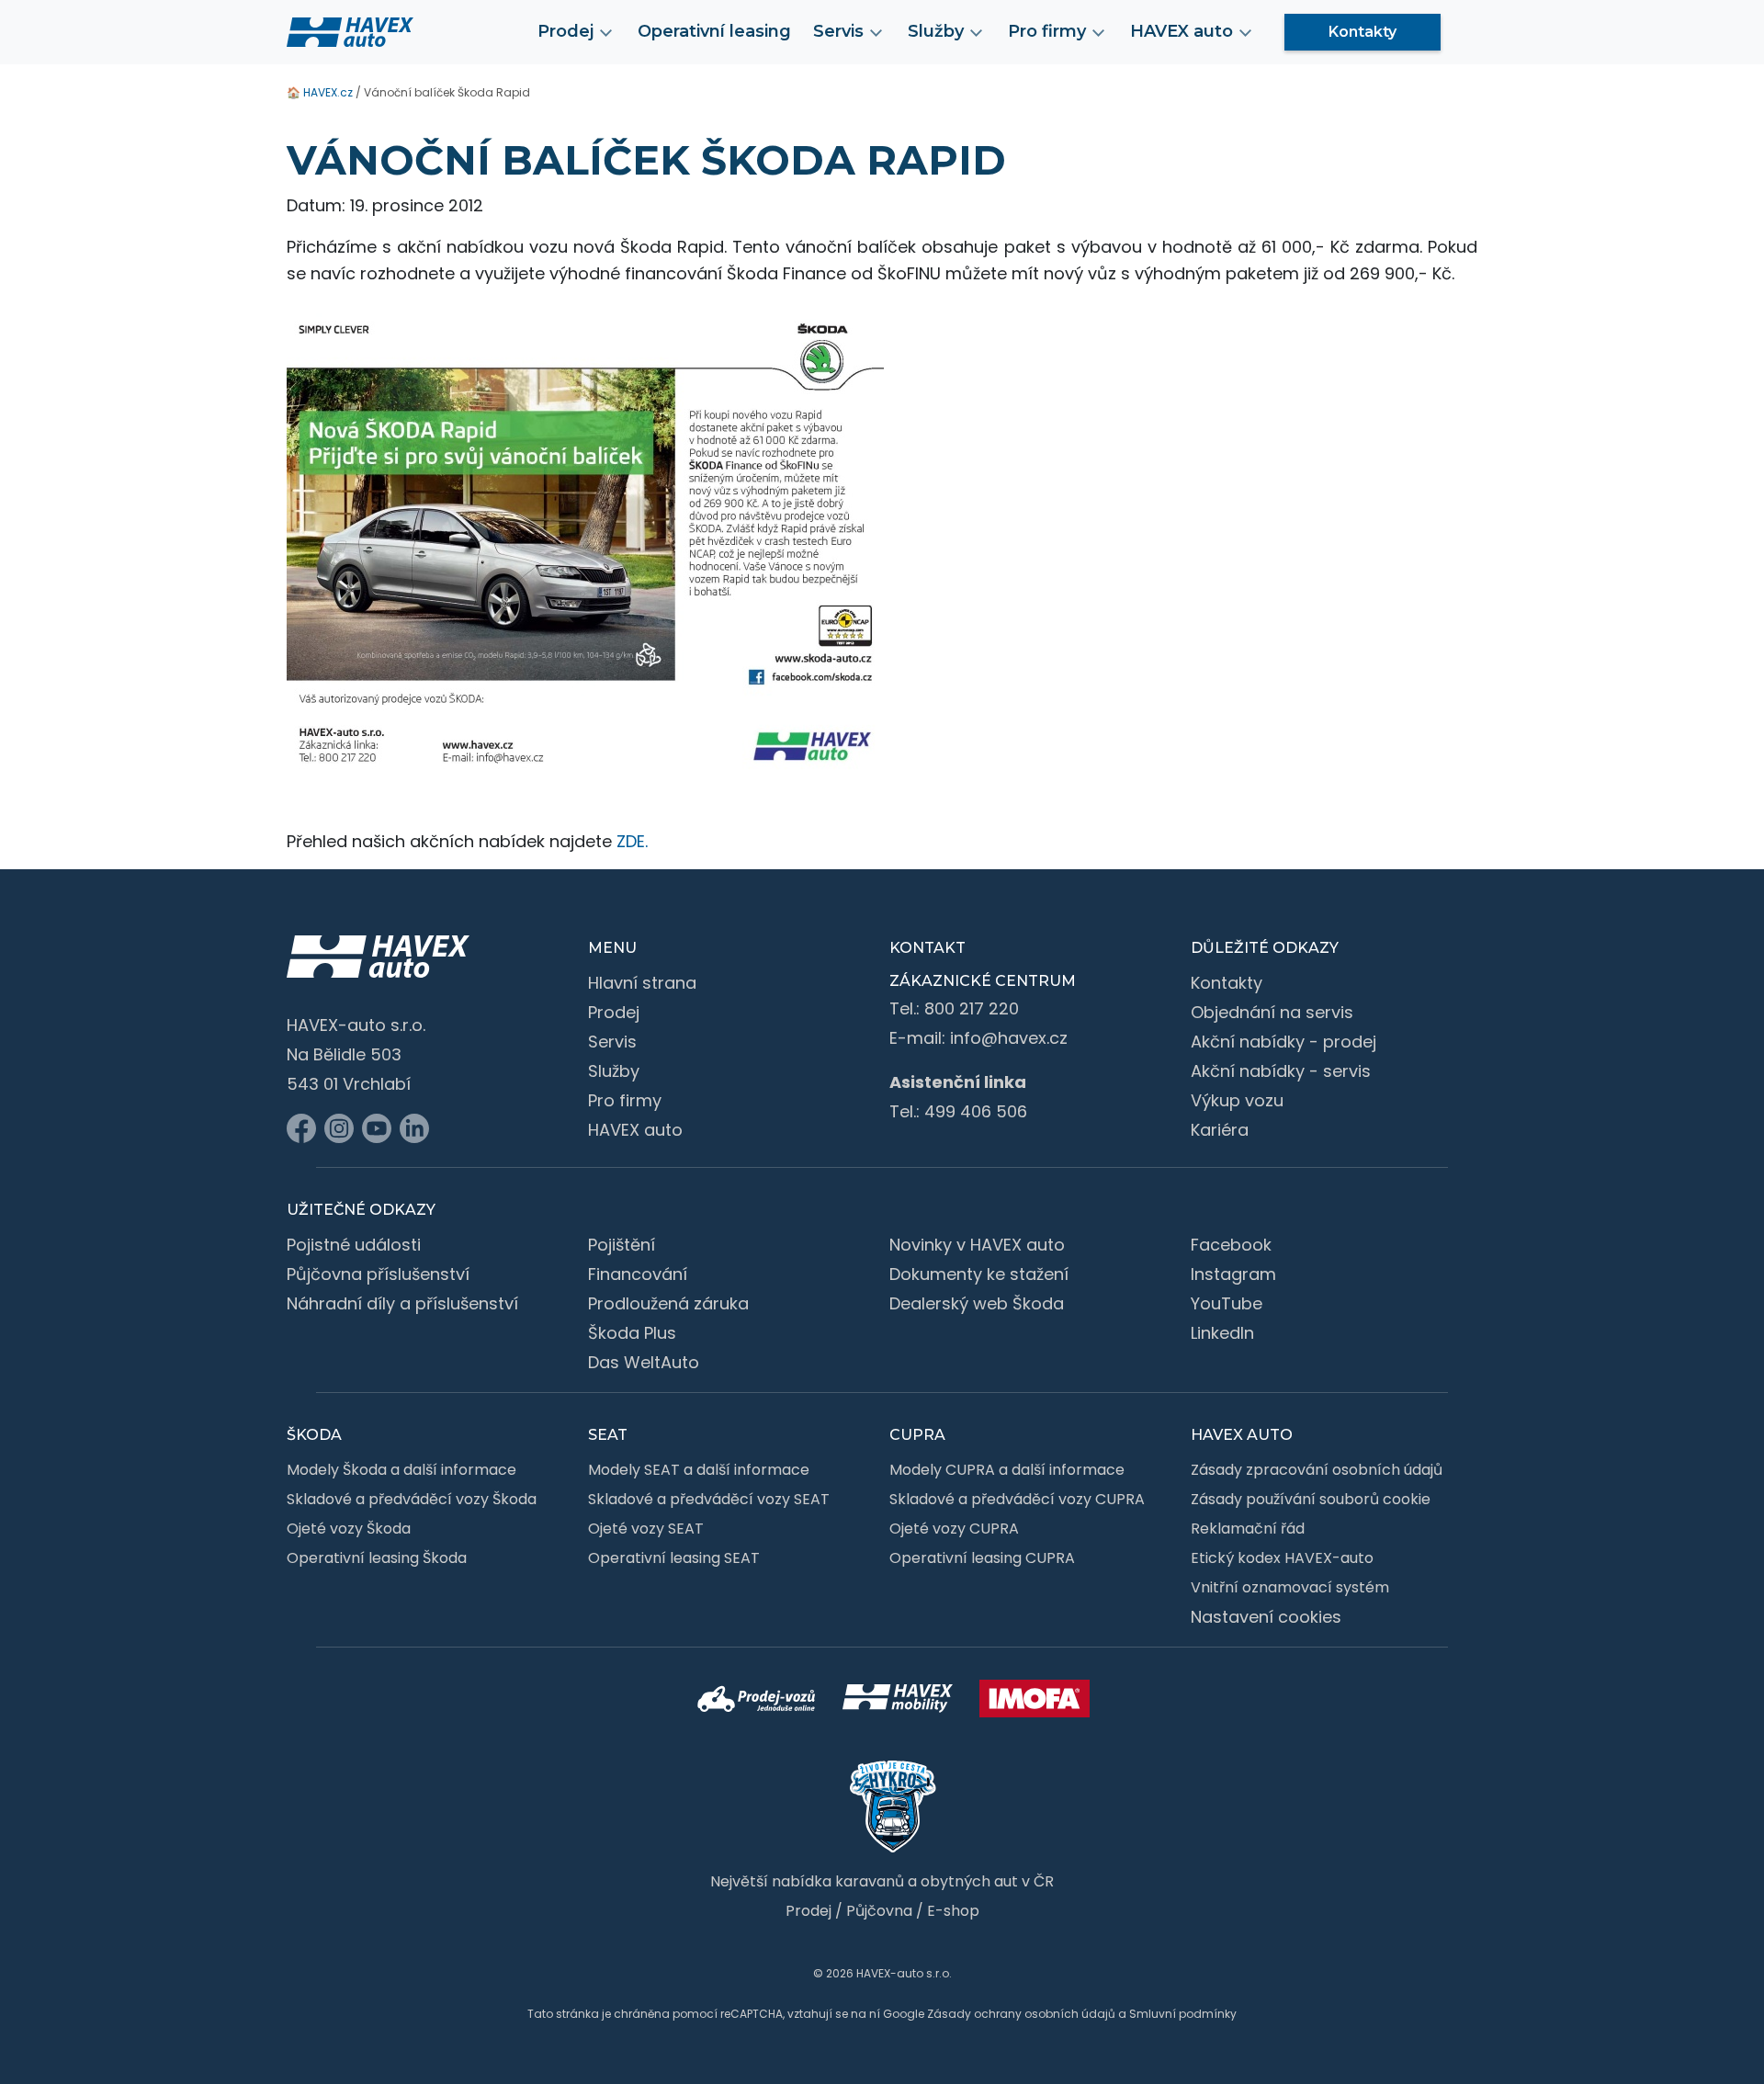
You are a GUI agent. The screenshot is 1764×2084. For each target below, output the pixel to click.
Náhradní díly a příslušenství (402, 1303)
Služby (614, 1071)
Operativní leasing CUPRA (982, 1558)
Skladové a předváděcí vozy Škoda (412, 1499)
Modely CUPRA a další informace (1007, 1470)
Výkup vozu (1237, 1100)
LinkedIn (1222, 1333)
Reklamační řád (1248, 1529)
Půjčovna (879, 1911)
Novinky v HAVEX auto (977, 1245)
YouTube (1227, 1303)
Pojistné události (354, 1245)
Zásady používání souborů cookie (1311, 1499)
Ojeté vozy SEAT (646, 1529)
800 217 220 (972, 1008)
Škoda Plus (632, 1333)
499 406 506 (976, 1111)
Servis (612, 1042)
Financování (638, 1274)
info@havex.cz (1009, 1038)
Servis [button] (838, 31)
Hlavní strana (642, 983)
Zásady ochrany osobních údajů (1021, 2014)
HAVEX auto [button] (1182, 31)
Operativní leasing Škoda (377, 1558)
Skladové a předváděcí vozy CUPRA (1017, 1499)
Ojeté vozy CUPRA (954, 1529)
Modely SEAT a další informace (699, 1470)
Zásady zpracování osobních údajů (1317, 1470)
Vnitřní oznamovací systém (1290, 1587)
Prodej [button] (565, 31)
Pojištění (622, 1245)
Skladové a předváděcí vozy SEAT (709, 1499)
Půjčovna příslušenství (378, 1274)
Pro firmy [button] (1047, 31)
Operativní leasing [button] (714, 31)
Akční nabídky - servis (1281, 1071)
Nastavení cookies (1266, 1617)
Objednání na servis (1272, 1012)
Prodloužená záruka (668, 1303)
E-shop (953, 1911)
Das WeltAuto (644, 1362)
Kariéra (1220, 1130)
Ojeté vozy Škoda (349, 1529)
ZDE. (632, 841)
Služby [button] (936, 31)
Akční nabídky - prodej (1283, 1042)
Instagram (1233, 1274)
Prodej (614, 1012)
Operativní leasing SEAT (674, 1558)
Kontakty (1363, 32)
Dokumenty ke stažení (979, 1274)
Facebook (1231, 1245)
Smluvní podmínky (1183, 2014)
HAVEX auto (635, 1130)
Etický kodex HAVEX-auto (1282, 1558)
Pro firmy (625, 1100)
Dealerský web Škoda (977, 1303)
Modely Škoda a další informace (401, 1470)
